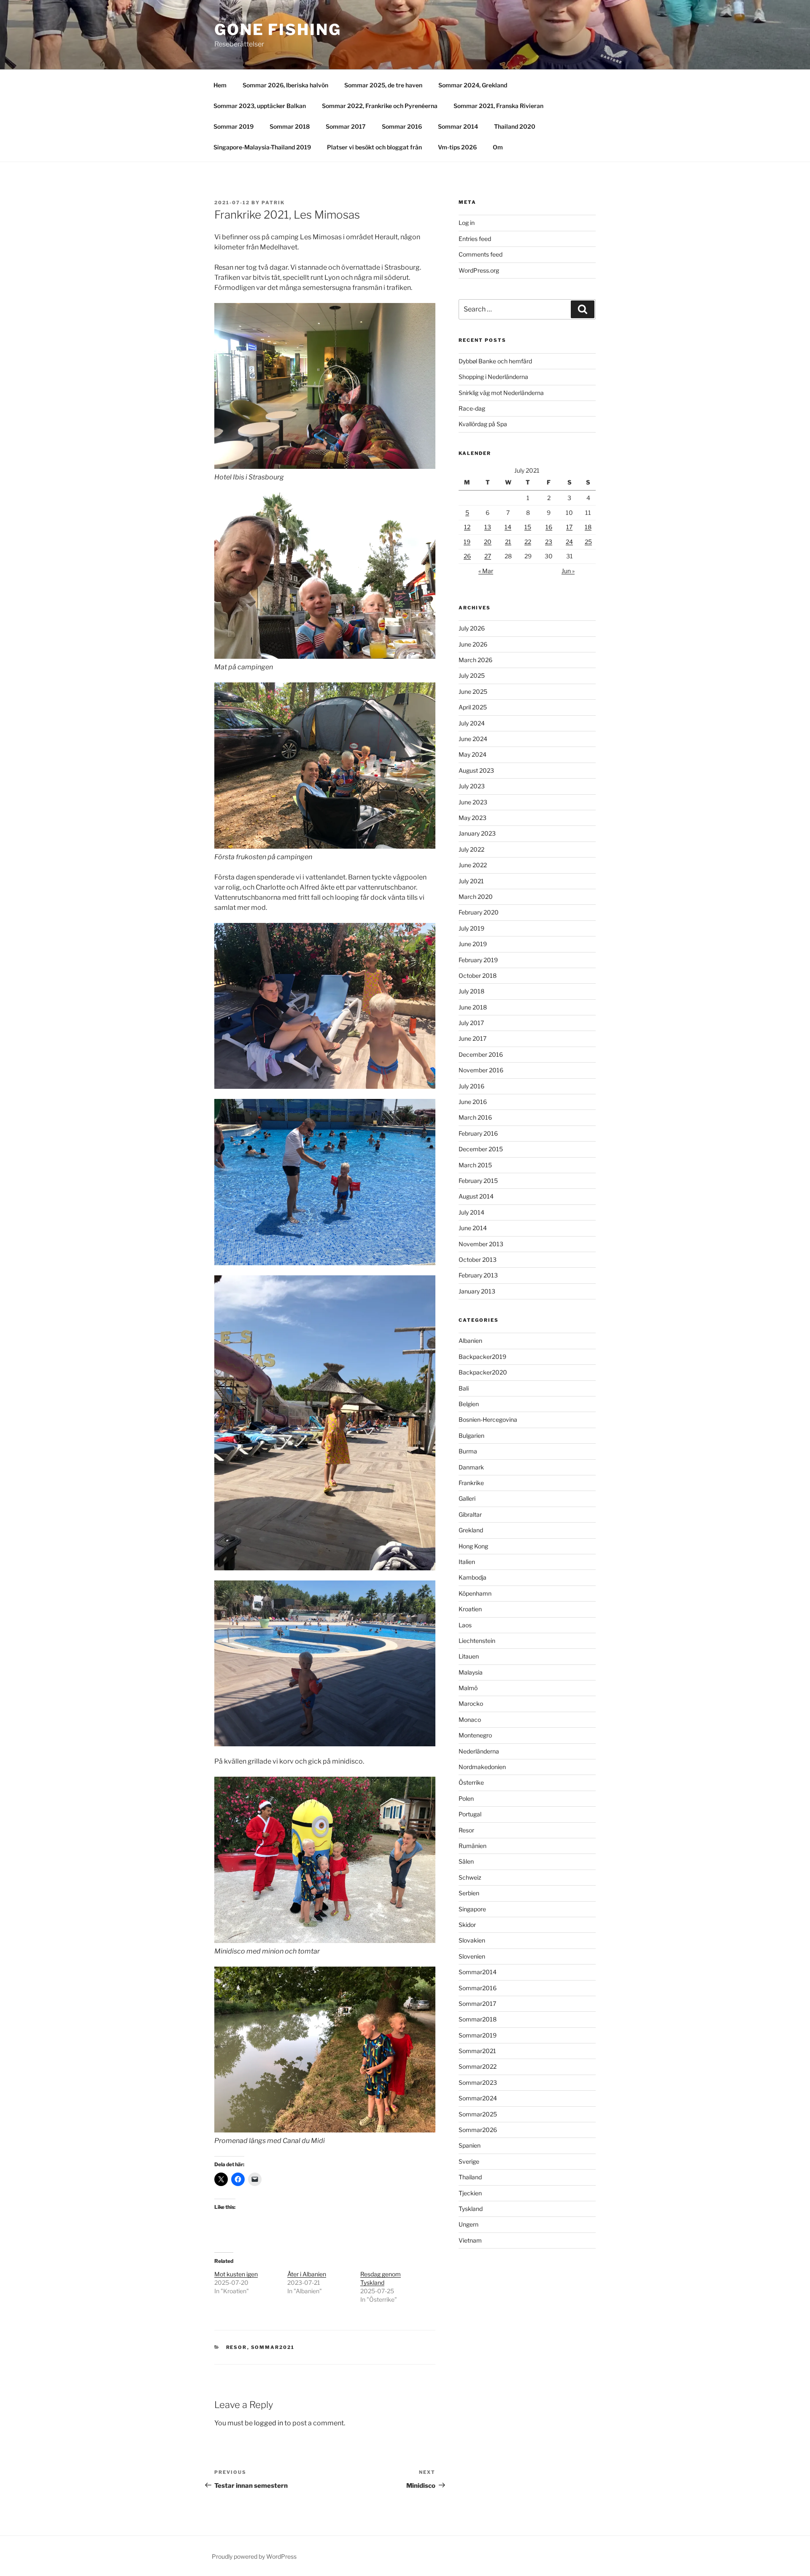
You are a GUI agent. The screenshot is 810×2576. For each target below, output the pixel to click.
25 (588, 542)
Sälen (466, 1861)
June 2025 (473, 691)
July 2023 (472, 786)
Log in (467, 223)
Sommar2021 (273, 2347)
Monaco (470, 1720)
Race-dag (472, 408)
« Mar (486, 571)
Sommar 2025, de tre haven (383, 85)
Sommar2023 (478, 2082)
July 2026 (472, 628)
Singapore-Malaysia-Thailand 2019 (262, 147)
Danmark (471, 1467)
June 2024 (473, 739)
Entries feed (475, 239)
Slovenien (472, 1956)
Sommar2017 (477, 2004)
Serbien (469, 1893)
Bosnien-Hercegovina (488, 1419)
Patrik (273, 203)
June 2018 (473, 1007)
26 (467, 556)
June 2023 (473, 802)
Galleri (467, 1498)
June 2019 (473, 944)
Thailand (470, 2177)
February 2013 (478, 1275)
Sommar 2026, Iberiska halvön (285, 85)
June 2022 (473, 865)
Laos (465, 1625)
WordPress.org (479, 270)
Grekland (471, 1530)
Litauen (469, 1656)
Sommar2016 (478, 1988)
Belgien (469, 1404)
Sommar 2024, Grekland (473, 85)
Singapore (472, 1909)
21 (508, 542)
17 (569, 527)
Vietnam (470, 2240)
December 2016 (481, 1054)
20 (488, 542)
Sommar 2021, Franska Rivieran (498, 106)
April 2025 (473, 707)
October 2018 (478, 975)
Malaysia (471, 1672)
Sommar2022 (478, 2066)
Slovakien (472, 1940)
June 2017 (472, 1038)
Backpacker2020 (483, 1372)
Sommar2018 (478, 2019)
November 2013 (481, 1244)
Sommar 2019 (234, 126)
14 (508, 527)
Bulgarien (471, 1435)
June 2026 (473, 644)
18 (588, 527)
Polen (466, 1798)
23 (549, 542)
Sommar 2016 (402, 126)
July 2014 (471, 1212)
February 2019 (478, 960)
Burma (468, 1451)
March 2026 (475, 660)
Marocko (471, 1703)
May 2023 (472, 818)
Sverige (469, 2161)
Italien (467, 1562)
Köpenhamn (475, 1593)
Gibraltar (470, 1514)
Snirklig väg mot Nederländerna (501, 393)
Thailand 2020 (515, 126)
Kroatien (470, 1609)
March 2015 (475, 1165)
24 (569, 542)
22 (528, 542)
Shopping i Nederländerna (493, 377)
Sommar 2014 (458, 126)
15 (528, 527)
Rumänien (472, 1846)
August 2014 (476, 1196)
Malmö (468, 1688)
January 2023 (477, 833)
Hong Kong (473, 1546)
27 (488, 556)
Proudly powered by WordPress (254, 2556)
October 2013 (478, 1260)
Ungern (468, 2224)
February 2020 (479, 912)
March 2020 (476, 897)
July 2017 (471, 1023)
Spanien (470, 2145)
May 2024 (472, 754)
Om (498, 147)
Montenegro (475, 1735)
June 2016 (473, 1102)
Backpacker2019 (482, 1357)
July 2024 (472, 723)
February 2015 (478, 1181)
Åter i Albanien (307, 2274)
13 (488, 527)
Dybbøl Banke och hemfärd (495, 361)
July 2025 (472, 675)
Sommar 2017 (346, 126)
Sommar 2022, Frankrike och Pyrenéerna (380, 106)
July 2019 (471, 928)
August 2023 (476, 770)
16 (549, 527)
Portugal (470, 1814)
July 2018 (471, 991)
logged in (269, 2423)
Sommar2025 (478, 2114)
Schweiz (470, 1877)
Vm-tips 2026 (457, 147)
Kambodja (472, 1577)
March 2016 (475, 1117)
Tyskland (471, 2209)
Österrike (471, 1782)
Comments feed (481, 254)
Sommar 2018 (290, 126)
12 (467, 527)
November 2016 (481, 1070)
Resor (237, 2347)
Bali (464, 1388)
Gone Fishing (278, 30)
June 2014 (473, 1228)
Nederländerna (479, 1751)
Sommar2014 (478, 1972)
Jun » (568, 571)
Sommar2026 (478, 2130)
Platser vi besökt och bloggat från (374, 147)
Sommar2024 (478, 2098)
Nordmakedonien (482, 1767)
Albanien (470, 1341)
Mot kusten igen (236, 2274)
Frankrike (471, 1483)
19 (467, 542)
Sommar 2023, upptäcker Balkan (260, 106)
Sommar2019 (478, 2035)
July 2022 (471, 849)
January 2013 (477, 1291)
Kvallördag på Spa (483, 424)
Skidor (467, 1925)
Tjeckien (470, 2193)
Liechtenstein (477, 1641)
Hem (220, 85)
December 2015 (481, 1149)
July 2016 (471, 1086)
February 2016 (478, 1133)
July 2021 (471, 881)
